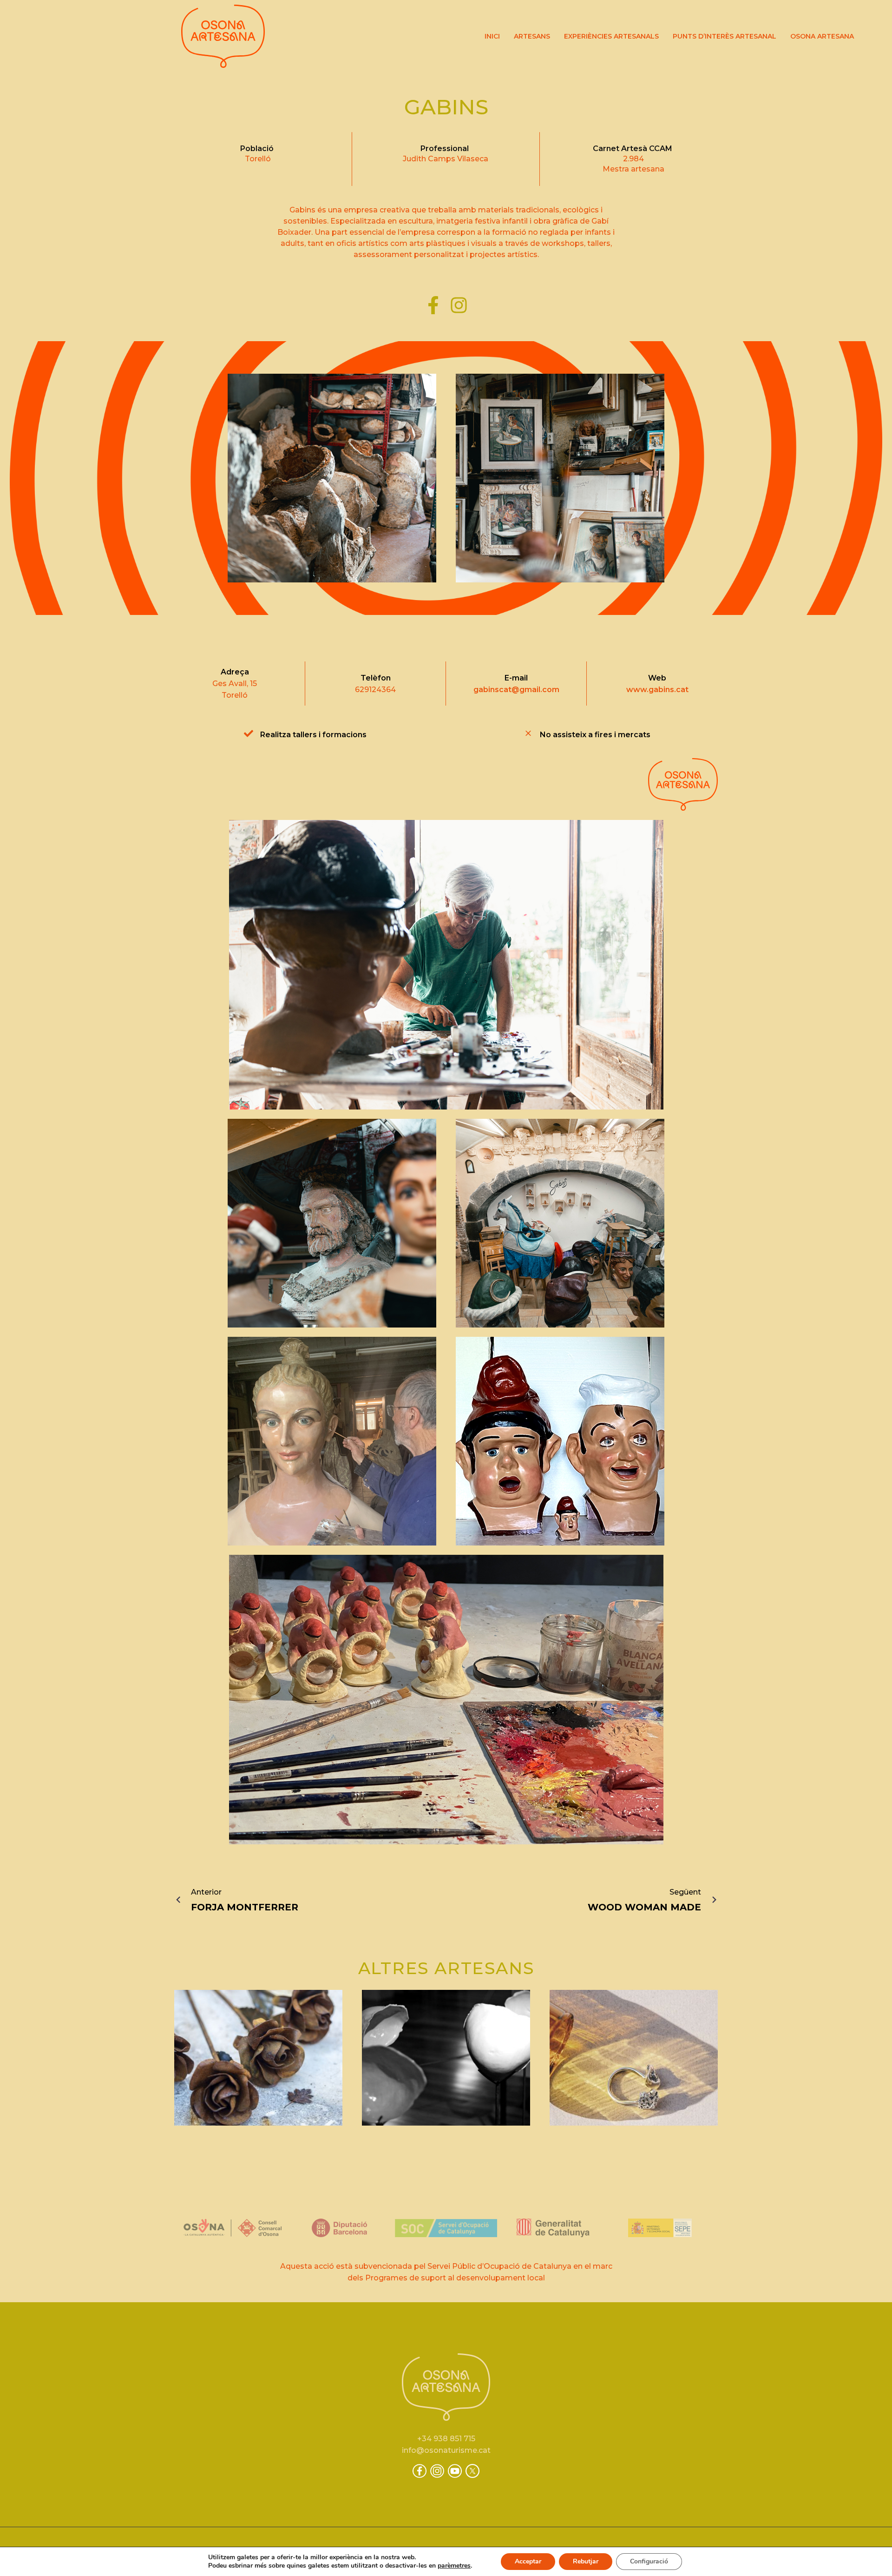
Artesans (532, 36)
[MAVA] (634, 2058)
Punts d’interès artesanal (725, 36)
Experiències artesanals (611, 36)
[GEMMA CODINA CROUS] (446, 2058)
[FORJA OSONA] (258, 2058)
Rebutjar (586, 2561)
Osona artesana (822, 36)
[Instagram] (459, 306)
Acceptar (528, 2561)
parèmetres (454, 2566)
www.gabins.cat (657, 690)
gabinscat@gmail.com (516, 690)
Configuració (649, 2561)
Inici (492, 36)
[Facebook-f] (433, 306)
